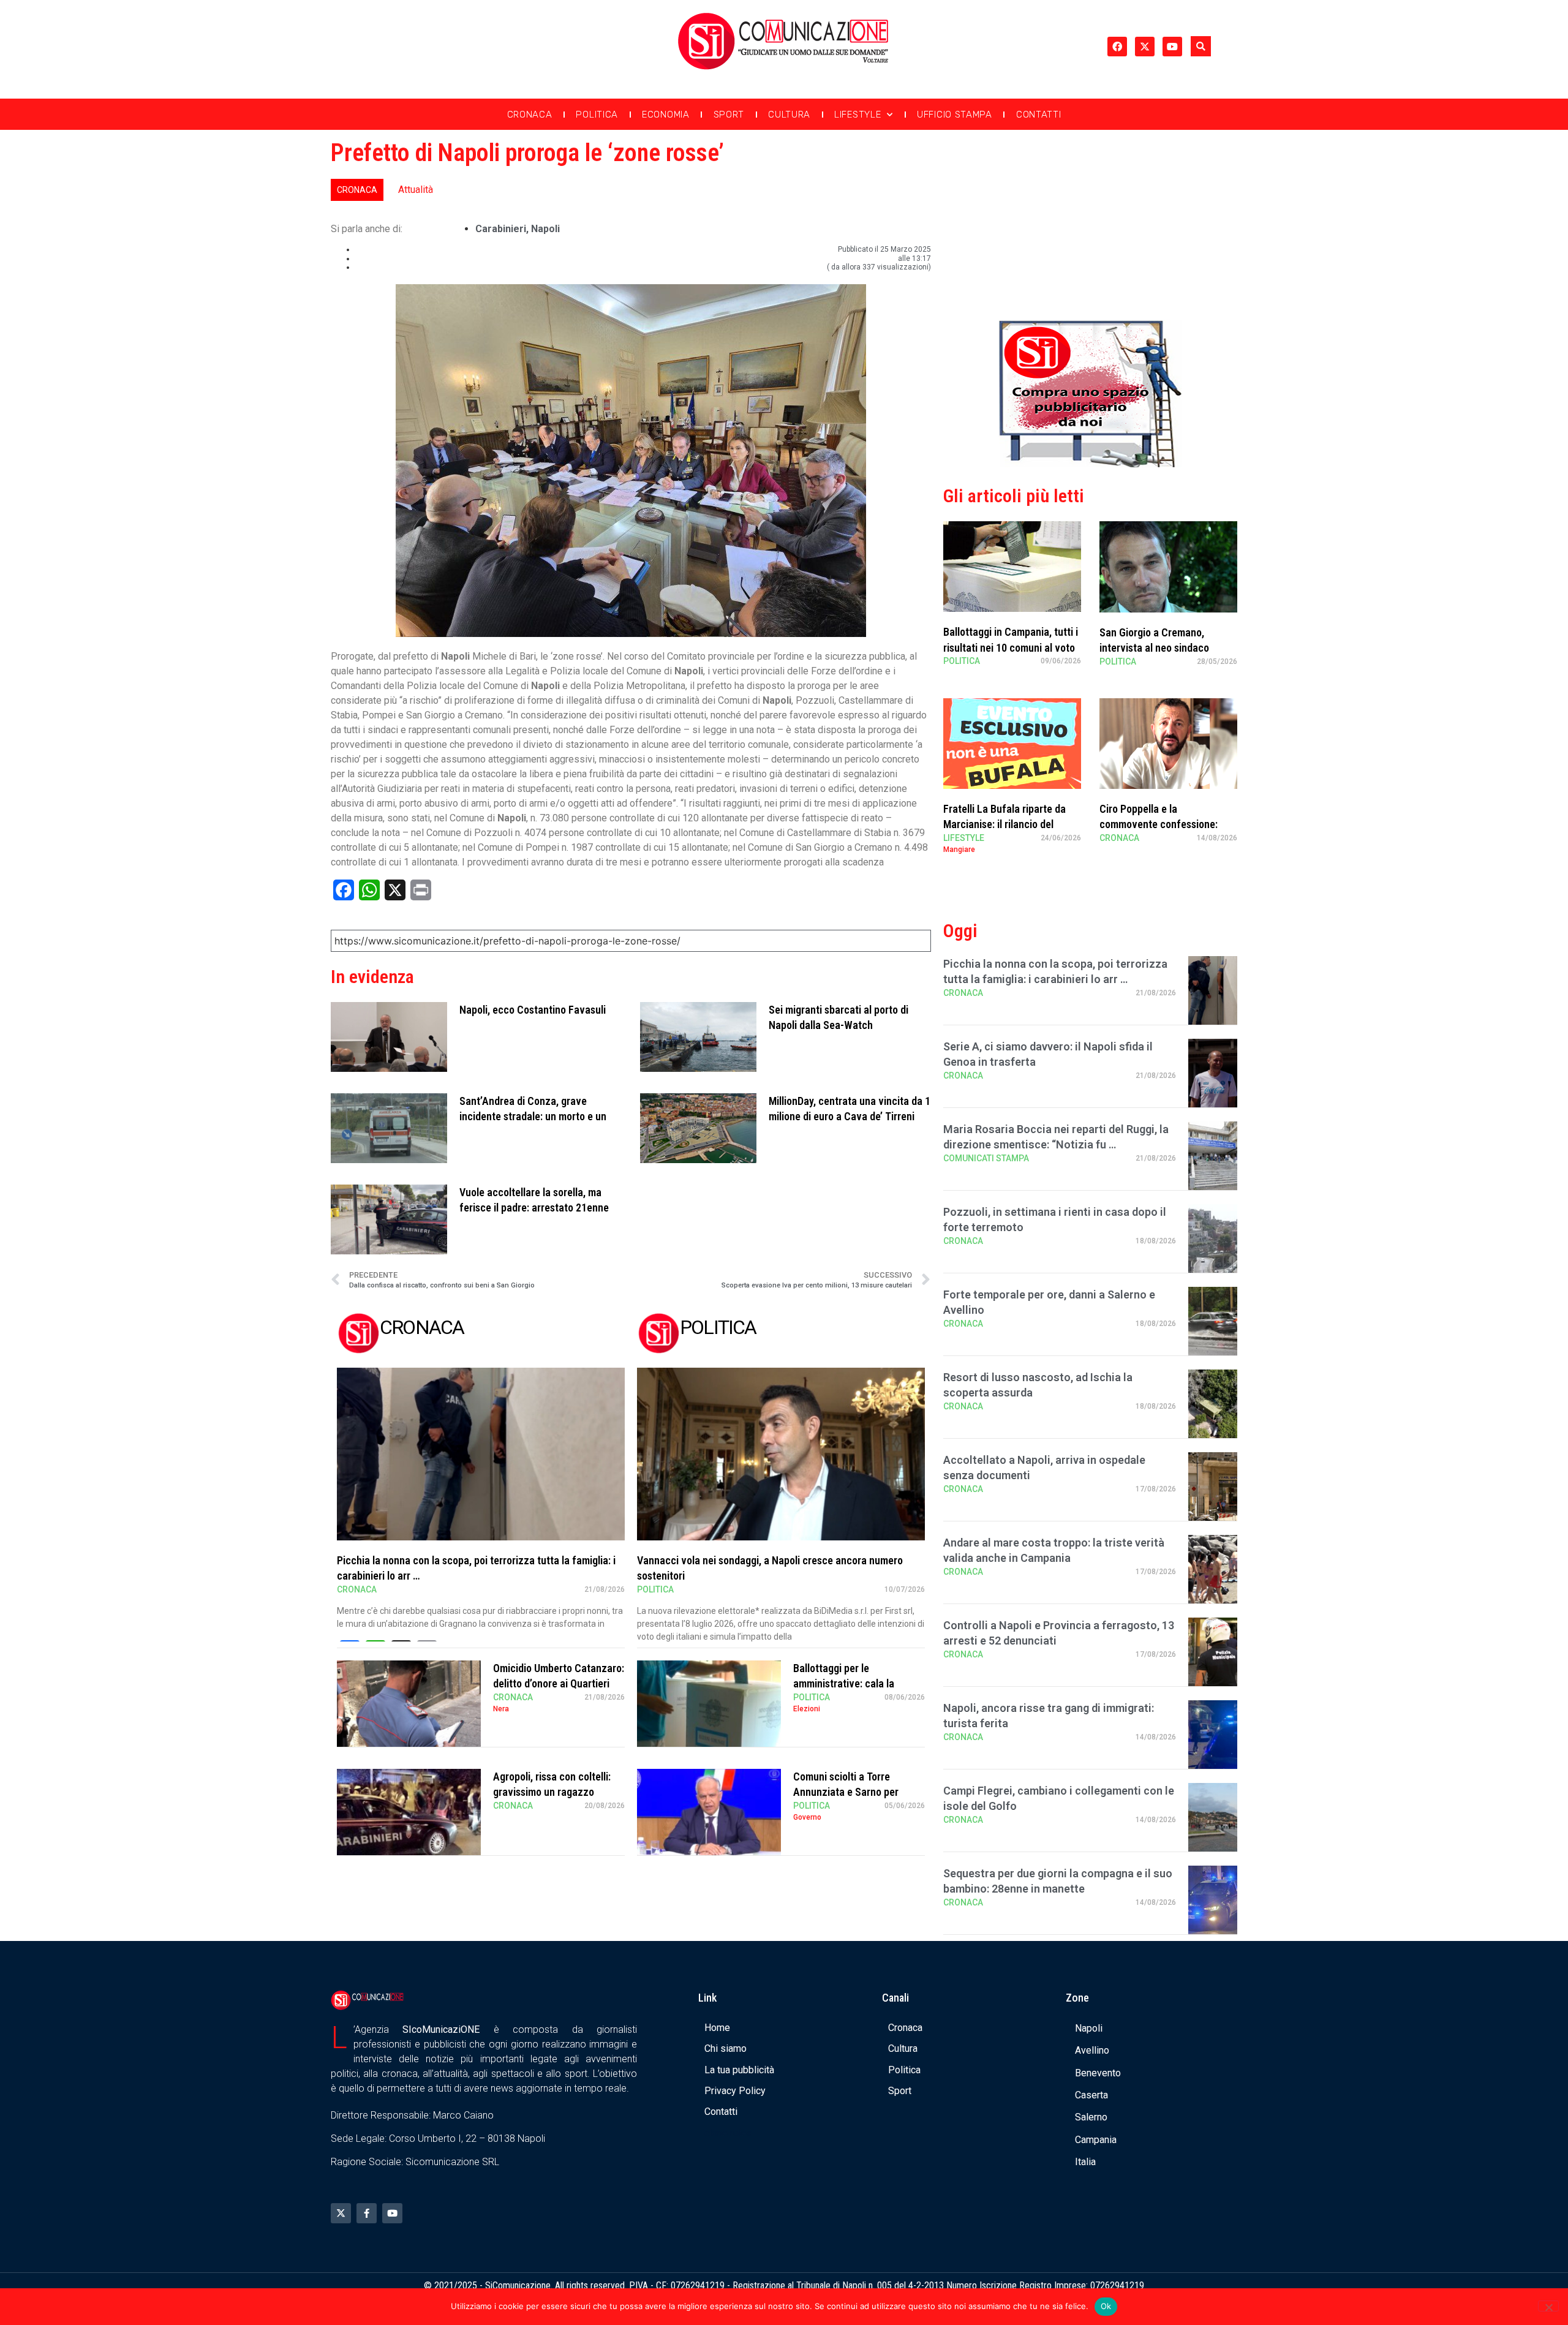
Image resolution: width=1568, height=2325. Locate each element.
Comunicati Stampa (986, 1158)
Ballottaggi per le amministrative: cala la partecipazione (844, 1683)
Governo (807, 1817)
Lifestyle (858, 115)
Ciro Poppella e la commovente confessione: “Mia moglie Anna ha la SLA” (1163, 824)
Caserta (1091, 2095)
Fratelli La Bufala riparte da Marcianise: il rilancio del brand (1005, 824)
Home (717, 2028)
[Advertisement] (1090, 222)
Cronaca (530, 115)
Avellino (1092, 2050)
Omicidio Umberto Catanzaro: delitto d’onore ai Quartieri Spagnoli (559, 1683)
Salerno (1091, 2117)
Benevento (1098, 2073)
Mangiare (959, 850)
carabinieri (501, 229)
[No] (1548, 2306)
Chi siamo (726, 2048)
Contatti (1039, 115)
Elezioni (807, 1709)
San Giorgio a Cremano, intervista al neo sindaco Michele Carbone (1154, 648)
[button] (1201, 46)
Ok (1106, 2306)
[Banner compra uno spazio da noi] (1090, 464)
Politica (597, 115)
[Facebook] (1117, 47)
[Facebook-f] (367, 2213)
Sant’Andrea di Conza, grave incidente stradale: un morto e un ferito (533, 1116)
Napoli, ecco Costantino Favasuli (533, 1010)
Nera (501, 1709)
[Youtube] (1172, 47)
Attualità (416, 190)
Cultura (789, 115)
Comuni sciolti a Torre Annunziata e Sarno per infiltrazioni (846, 1792)
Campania (1096, 2140)
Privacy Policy (735, 2091)
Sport (729, 115)
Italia (1085, 2162)
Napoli (545, 229)
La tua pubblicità (739, 2070)
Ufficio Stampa (955, 115)
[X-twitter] (1145, 47)
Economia (666, 115)
